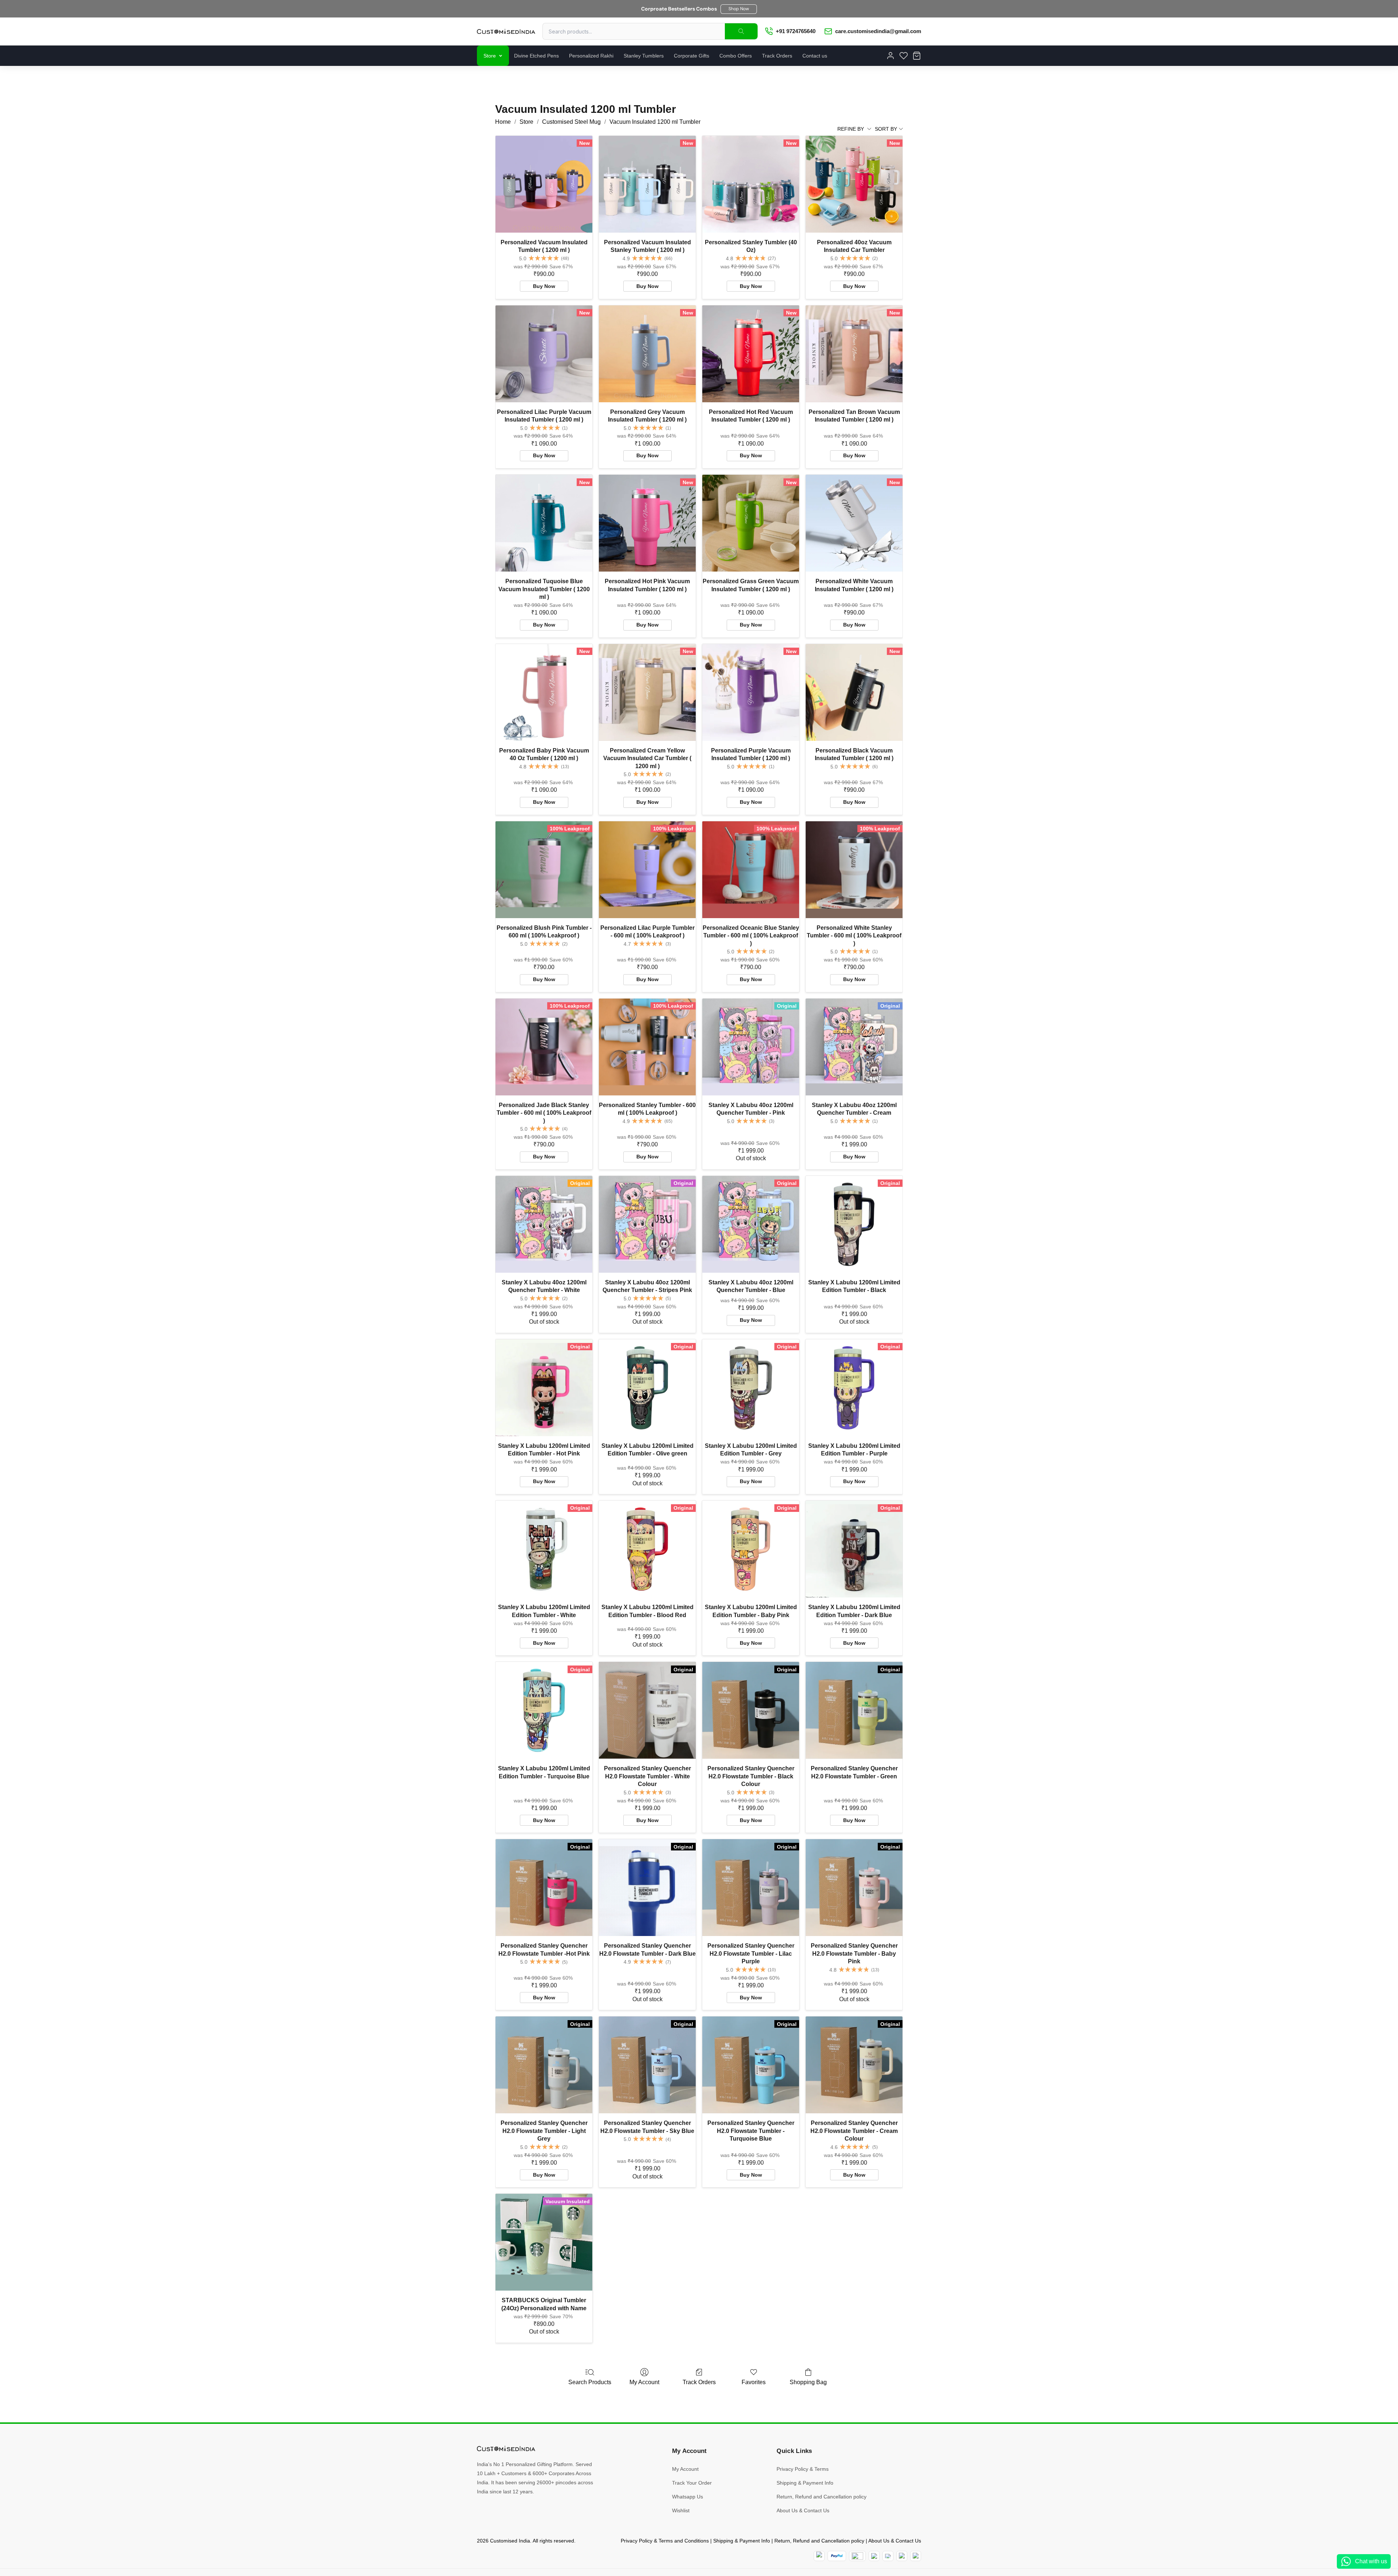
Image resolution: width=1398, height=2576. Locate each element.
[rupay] (874, 2556)
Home (503, 122)
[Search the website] (741, 31)
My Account (644, 2382)
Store (490, 56)
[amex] (857, 2556)
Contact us (815, 56)
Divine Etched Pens (536, 56)
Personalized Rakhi (591, 56)
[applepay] (902, 2556)
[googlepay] (916, 2556)
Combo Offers (736, 56)
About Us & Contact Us (803, 2510)
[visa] (888, 2556)
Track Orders (777, 56)
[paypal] (837, 2556)
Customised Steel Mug (571, 122)
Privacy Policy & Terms (803, 2469)
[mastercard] (819, 2556)
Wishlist (681, 2510)
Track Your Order (692, 2483)
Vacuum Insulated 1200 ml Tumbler (655, 122)
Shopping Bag (808, 2382)
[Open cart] (917, 56)
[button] (739, 9)
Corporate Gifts (692, 56)
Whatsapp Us (688, 2497)
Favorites (754, 2382)
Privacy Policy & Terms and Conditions (665, 2541)
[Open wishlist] (904, 56)
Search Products (590, 2382)
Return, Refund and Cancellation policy (822, 2497)
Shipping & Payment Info (805, 2483)
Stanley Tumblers (644, 56)
